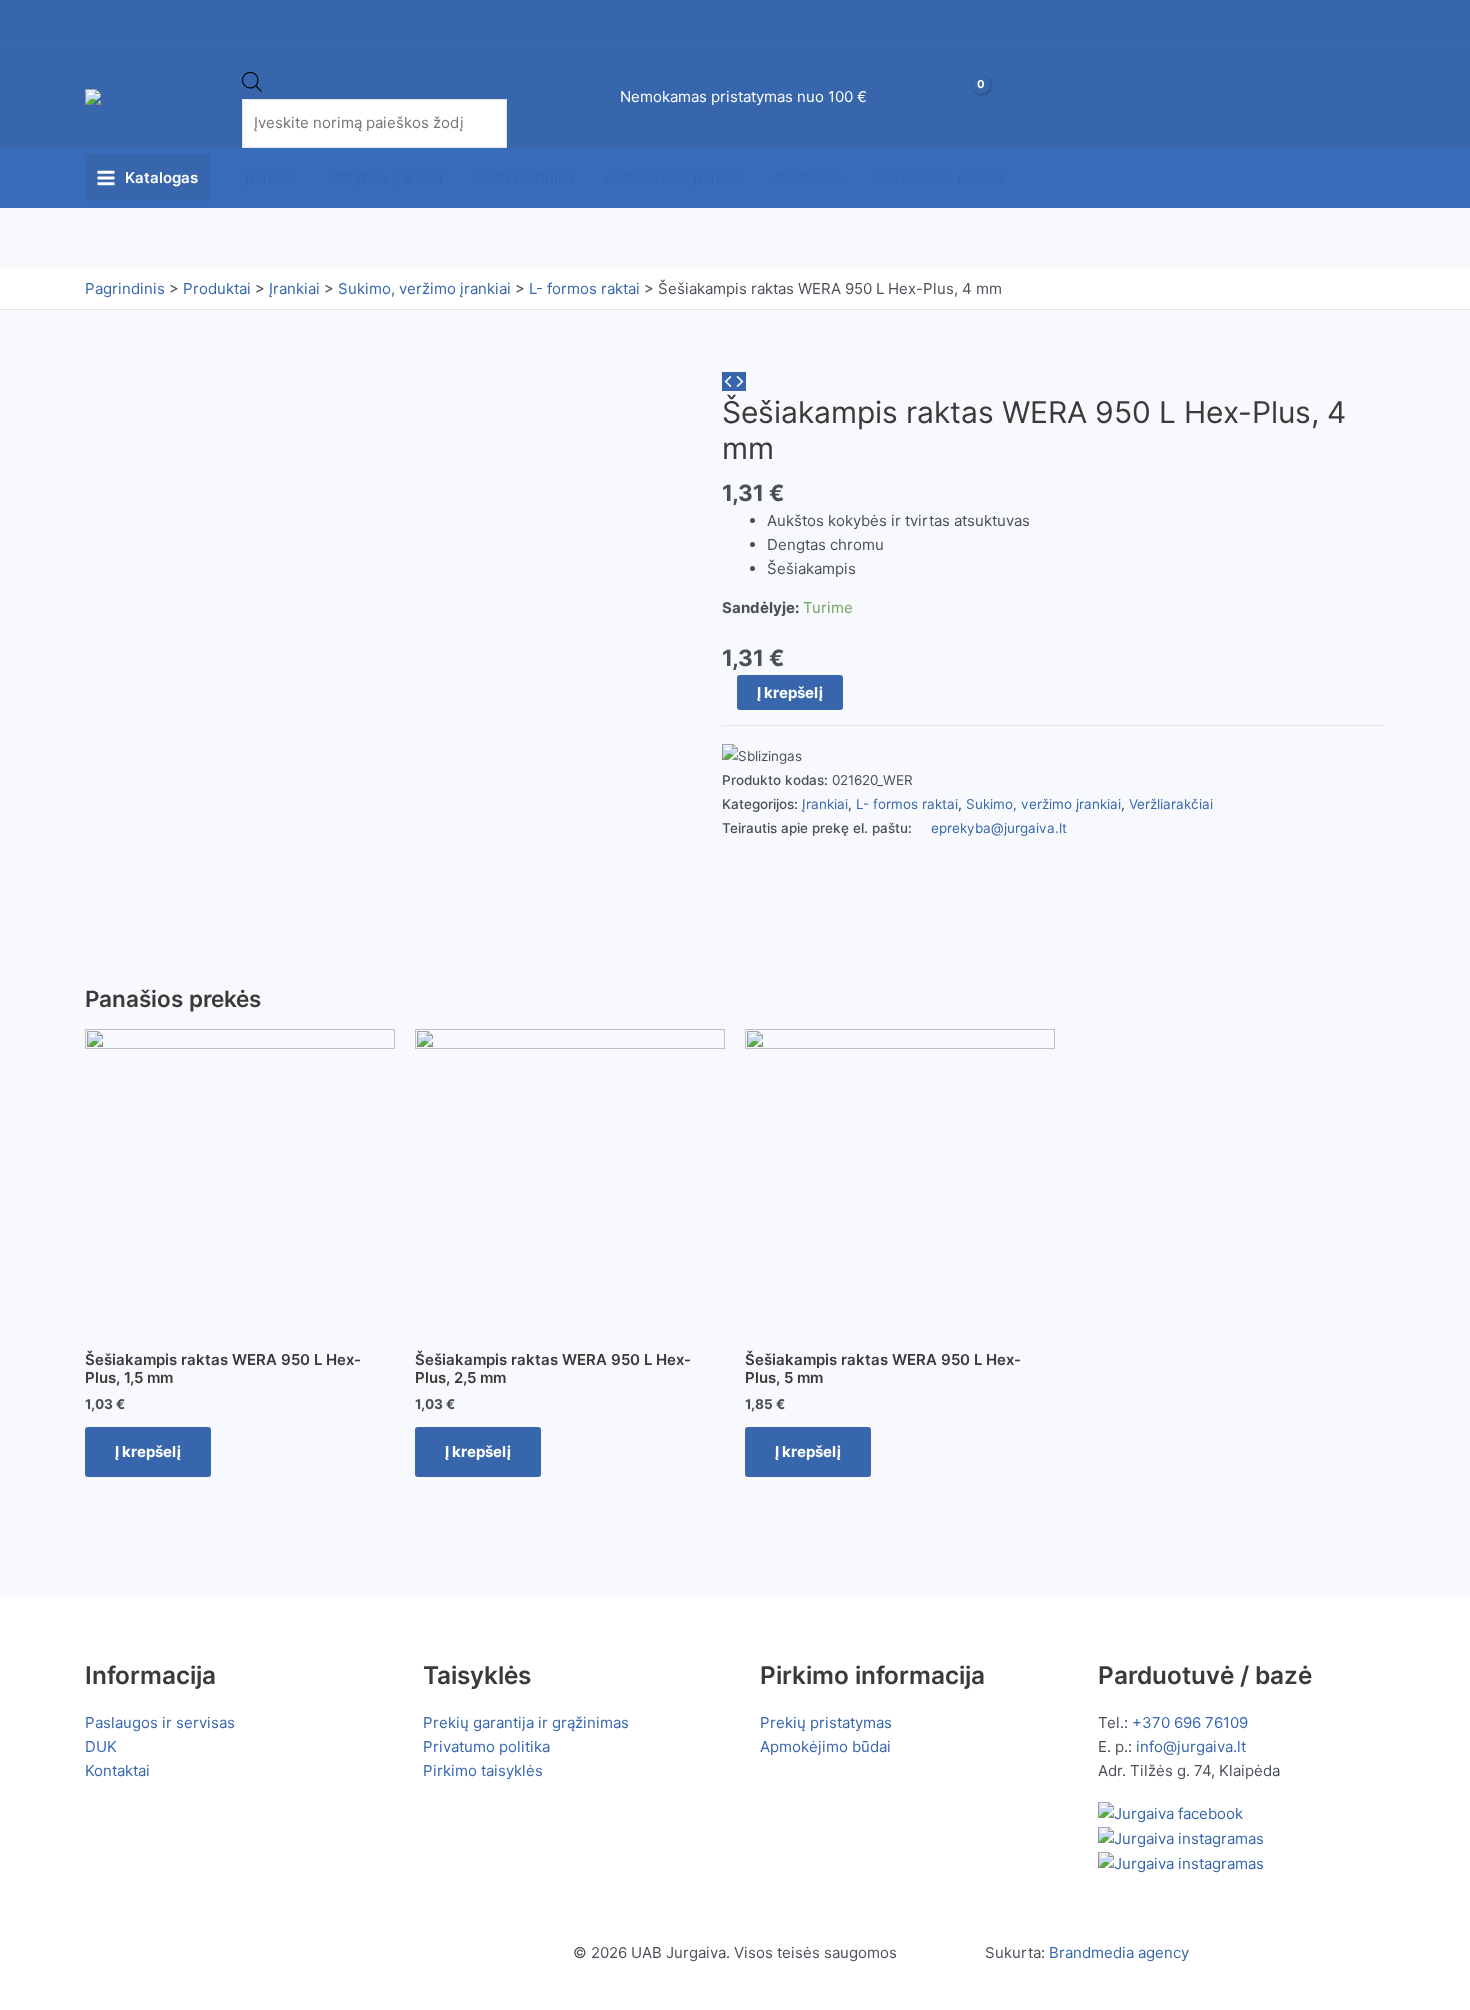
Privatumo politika (486, 1746)
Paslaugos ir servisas (160, 1722)
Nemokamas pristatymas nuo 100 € (743, 96)
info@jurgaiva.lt (1191, 1746)
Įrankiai (270, 177)
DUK (101, 1746)
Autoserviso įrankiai (674, 177)
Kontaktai (117, 1770)
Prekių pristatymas (826, 1722)
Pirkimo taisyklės (483, 1770)
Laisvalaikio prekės (939, 177)
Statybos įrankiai (384, 177)
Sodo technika (523, 177)
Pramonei (808, 177)
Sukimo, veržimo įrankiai (1043, 804)
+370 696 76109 (1190, 1722)
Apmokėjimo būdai (825, 1746)
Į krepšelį (790, 692)
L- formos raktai (907, 804)
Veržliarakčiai (1171, 804)
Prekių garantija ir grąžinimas (526, 1722)
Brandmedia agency (1119, 1952)
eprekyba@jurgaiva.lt (999, 828)
